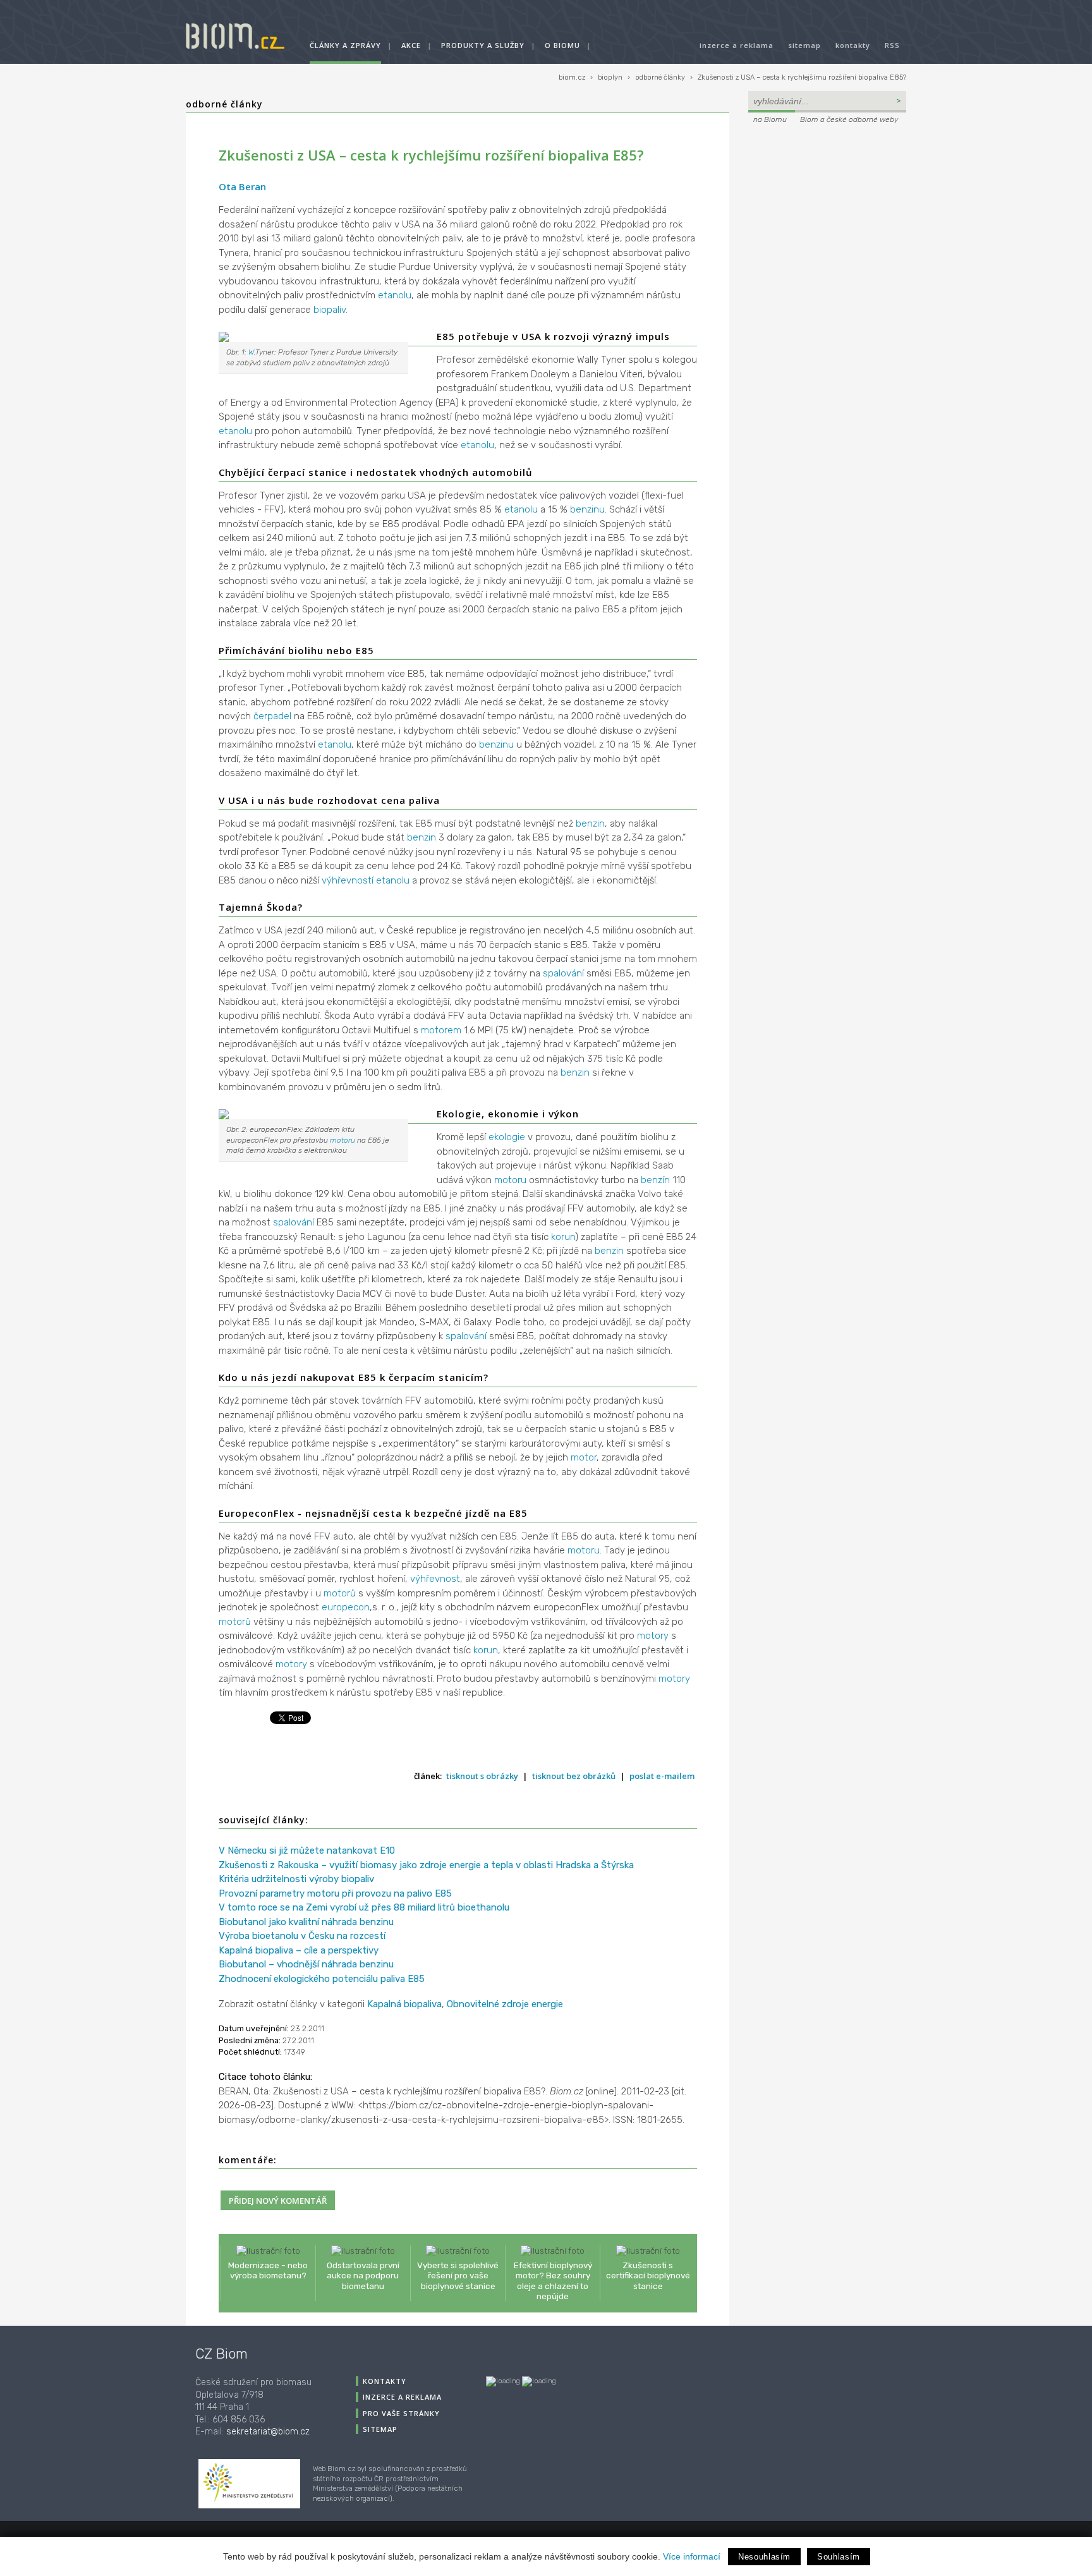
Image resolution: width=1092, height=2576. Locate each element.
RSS (892, 45)
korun (563, 1237)
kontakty (853, 45)
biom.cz (572, 77)
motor (584, 1457)
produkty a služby (483, 45)
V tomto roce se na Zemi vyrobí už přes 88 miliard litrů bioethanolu (364, 1907)
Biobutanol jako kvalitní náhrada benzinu (306, 1922)
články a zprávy (345, 45)
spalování (563, 973)
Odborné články (224, 104)
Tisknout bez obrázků (574, 1776)
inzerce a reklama (737, 45)
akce (411, 45)
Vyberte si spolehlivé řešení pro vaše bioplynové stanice (458, 2275)
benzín (655, 1180)
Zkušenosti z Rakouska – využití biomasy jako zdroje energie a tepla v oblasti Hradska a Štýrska (426, 1865)
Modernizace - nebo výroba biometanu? (268, 2270)
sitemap (804, 45)
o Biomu (562, 45)
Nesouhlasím (764, 2557)
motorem (441, 1030)
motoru (343, 1140)
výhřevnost (435, 1579)
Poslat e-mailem (662, 1776)
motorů (340, 1593)
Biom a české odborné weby (849, 119)
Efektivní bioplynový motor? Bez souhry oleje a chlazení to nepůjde (553, 2281)
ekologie (507, 1137)
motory (653, 1636)
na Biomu (770, 119)
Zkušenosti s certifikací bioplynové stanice (648, 2275)
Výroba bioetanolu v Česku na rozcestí (302, 1936)
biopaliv (330, 310)
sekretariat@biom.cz (268, 2432)
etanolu (395, 295)
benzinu (587, 509)
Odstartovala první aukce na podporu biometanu (363, 2275)
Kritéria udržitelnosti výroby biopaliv (296, 1879)
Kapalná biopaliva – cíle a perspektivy (299, 1950)
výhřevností (348, 880)
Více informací (692, 2556)
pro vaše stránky (401, 2413)
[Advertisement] (827, 212)
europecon (346, 1607)
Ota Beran (242, 186)
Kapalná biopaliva (404, 2004)
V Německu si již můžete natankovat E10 (307, 1850)
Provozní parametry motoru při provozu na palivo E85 (335, 1893)
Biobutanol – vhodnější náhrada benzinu (306, 1964)
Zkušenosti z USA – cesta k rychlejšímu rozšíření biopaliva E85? (802, 77)
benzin (590, 823)
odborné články (660, 77)
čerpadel (272, 716)
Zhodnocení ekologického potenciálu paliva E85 (322, 1979)
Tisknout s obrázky (482, 1776)
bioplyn (610, 77)
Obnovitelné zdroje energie (505, 2004)
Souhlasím (839, 2557)
